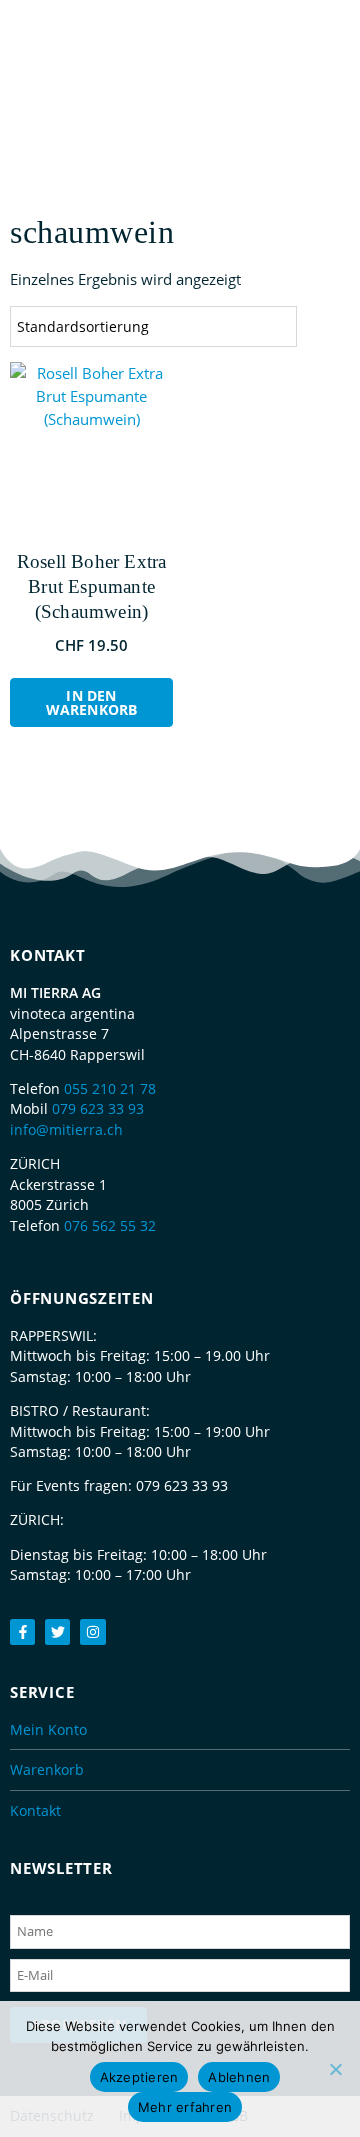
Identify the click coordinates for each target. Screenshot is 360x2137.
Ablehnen (239, 2077)
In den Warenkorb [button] (92, 702)
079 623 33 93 (98, 1108)
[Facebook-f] (22, 1631)
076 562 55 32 (110, 1225)
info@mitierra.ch (66, 1129)
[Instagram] (92, 1631)
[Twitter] (57, 1631)
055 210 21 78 (110, 1088)
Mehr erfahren (185, 2107)
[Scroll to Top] (335, 2082)
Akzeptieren (139, 2077)
